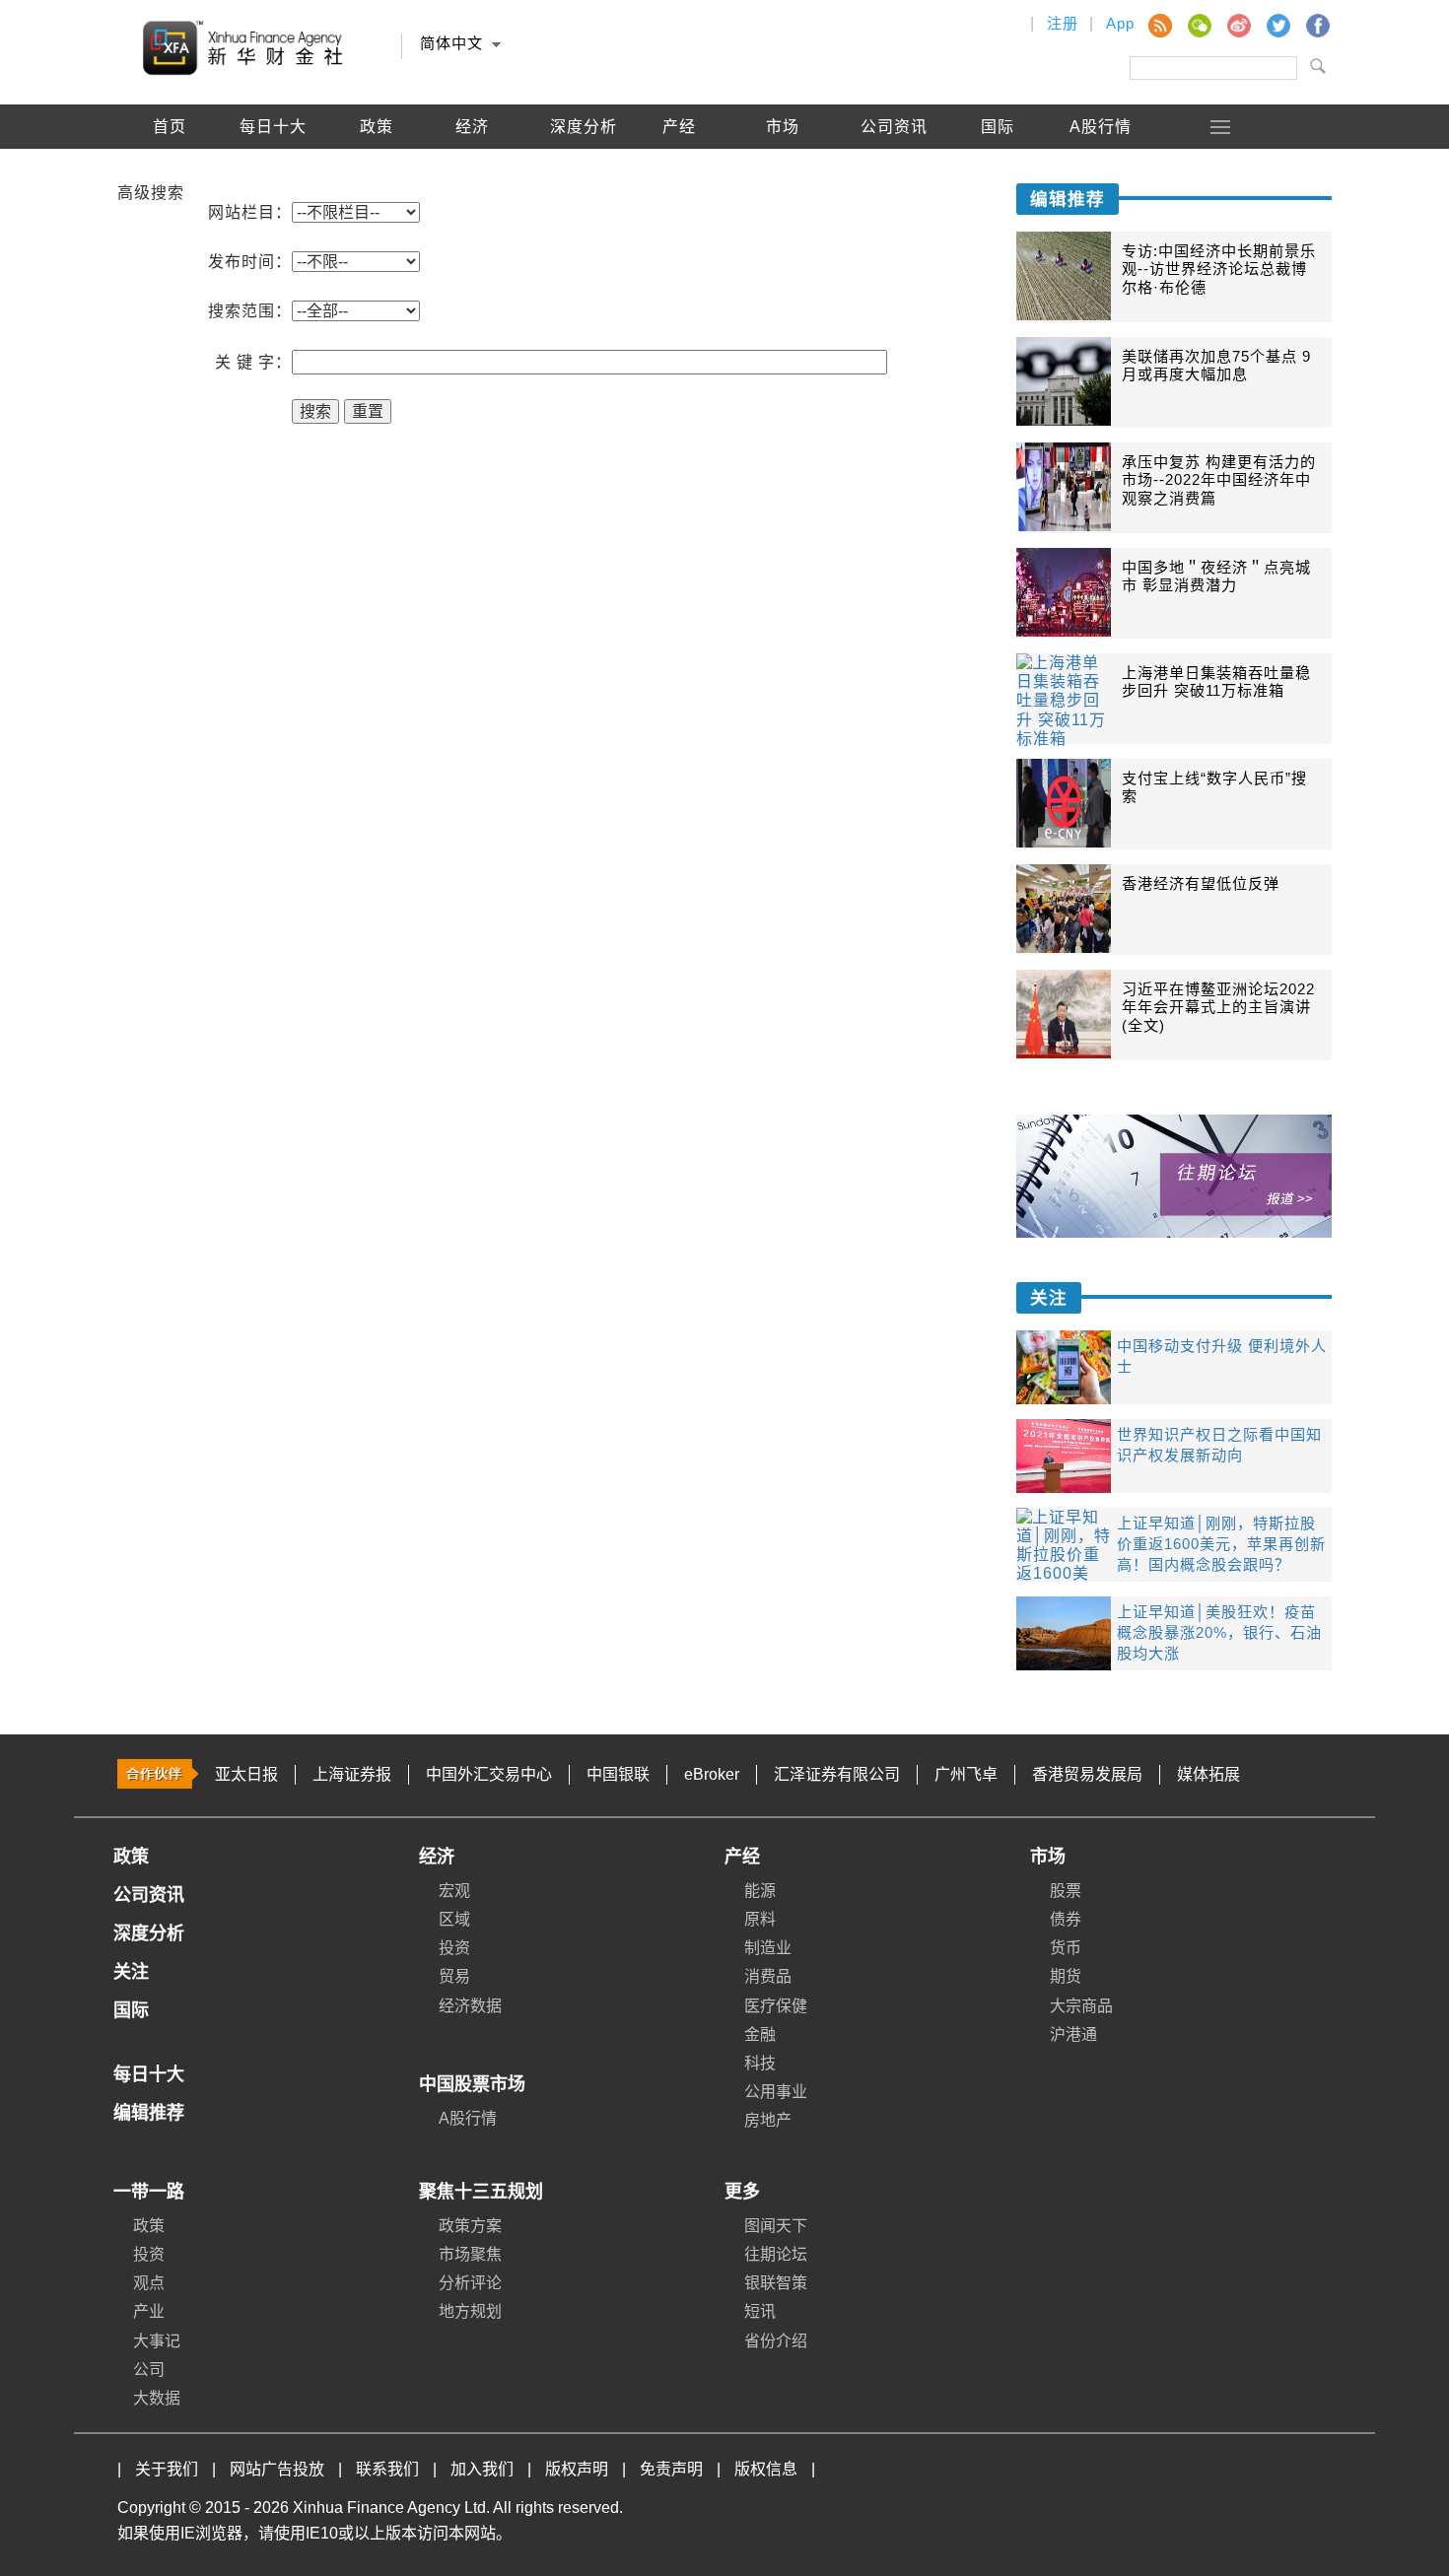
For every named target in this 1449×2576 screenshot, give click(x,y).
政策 (377, 127)
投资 (454, 1948)
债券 (1066, 1919)
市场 (1048, 1857)
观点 (149, 2283)
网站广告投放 (277, 2469)
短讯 (760, 2311)
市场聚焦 (470, 2254)
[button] (1221, 127)
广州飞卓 (966, 1774)
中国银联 (618, 1774)
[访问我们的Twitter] (1277, 25)
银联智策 (776, 2283)
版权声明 (577, 2469)
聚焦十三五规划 (481, 2192)
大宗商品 (1081, 2006)
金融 (760, 2034)
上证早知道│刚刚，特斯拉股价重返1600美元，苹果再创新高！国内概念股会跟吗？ (1221, 1544)
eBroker (712, 1774)
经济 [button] (472, 127)
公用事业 (776, 2092)
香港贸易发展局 (1087, 1774)
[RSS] (1159, 25)
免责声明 (671, 2469)
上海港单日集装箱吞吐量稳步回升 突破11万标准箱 (1216, 681)
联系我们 (387, 2469)
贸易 (454, 1976)
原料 (760, 1919)
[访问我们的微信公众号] (1199, 25)
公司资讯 (894, 127)
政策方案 (470, 2226)
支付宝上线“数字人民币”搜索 (1214, 787)
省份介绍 (776, 2341)
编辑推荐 (170, 171)
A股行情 (1101, 127)
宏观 (454, 1891)
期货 (1066, 1976)
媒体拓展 (1208, 1774)
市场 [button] (783, 127)
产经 (742, 1857)
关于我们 (167, 2469)
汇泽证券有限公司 (837, 1774)
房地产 (768, 2120)
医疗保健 (776, 2006)
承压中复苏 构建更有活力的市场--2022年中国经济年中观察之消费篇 (1219, 479)
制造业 (768, 1948)
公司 (149, 2370)
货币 (1066, 1948)
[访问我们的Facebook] (1317, 25)
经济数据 (470, 2006)
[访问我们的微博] (1238, 25)
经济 (437, 1857)
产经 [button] (679, 127)
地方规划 (470, 2311)
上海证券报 (352, 1774)
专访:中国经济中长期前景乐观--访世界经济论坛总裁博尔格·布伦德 (1219, 269)
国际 (998, 127)
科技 (760, 2063)
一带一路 (149, 2192)
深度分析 (584, 127)
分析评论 (470, 2283)
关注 (1049, 1298)
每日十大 (273, 127)
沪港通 (1073, 2034)
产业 (149, 2311)
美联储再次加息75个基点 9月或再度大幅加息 (1216, 365)
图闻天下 (776, 2226)
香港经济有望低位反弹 (1201, 883)
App (1120, 23)
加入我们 (482, 2469)
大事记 (157, 2341)
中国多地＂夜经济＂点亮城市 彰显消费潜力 (1216, 576)
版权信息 (766, 2469)
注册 (1063, 23)
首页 (170, 127)
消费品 (768, 1976)
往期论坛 (776, 2254)
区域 (454, 1919)
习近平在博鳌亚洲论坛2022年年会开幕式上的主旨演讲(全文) (1218, 1007)
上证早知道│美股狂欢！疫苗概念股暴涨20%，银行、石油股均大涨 (1219, 1633)
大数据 (157, 2398)
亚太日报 (246, 1774)
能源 (760, 1891)
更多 (742, 2192)
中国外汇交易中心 (489, 1774)
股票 (1066, 1891)
